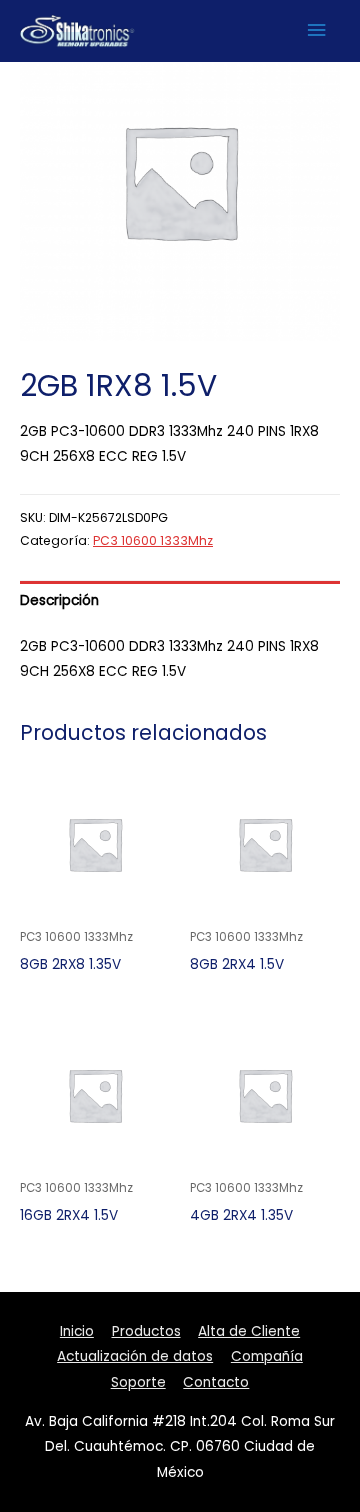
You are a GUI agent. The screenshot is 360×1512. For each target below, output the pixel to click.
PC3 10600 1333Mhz (153, 540)
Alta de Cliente (249, 1331)
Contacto (216, 1382)
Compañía (267, 1356)
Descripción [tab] (59, 600)
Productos (146, 1331)
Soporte (138, 1382)
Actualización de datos (135, 1356)
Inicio (77, 1331)
